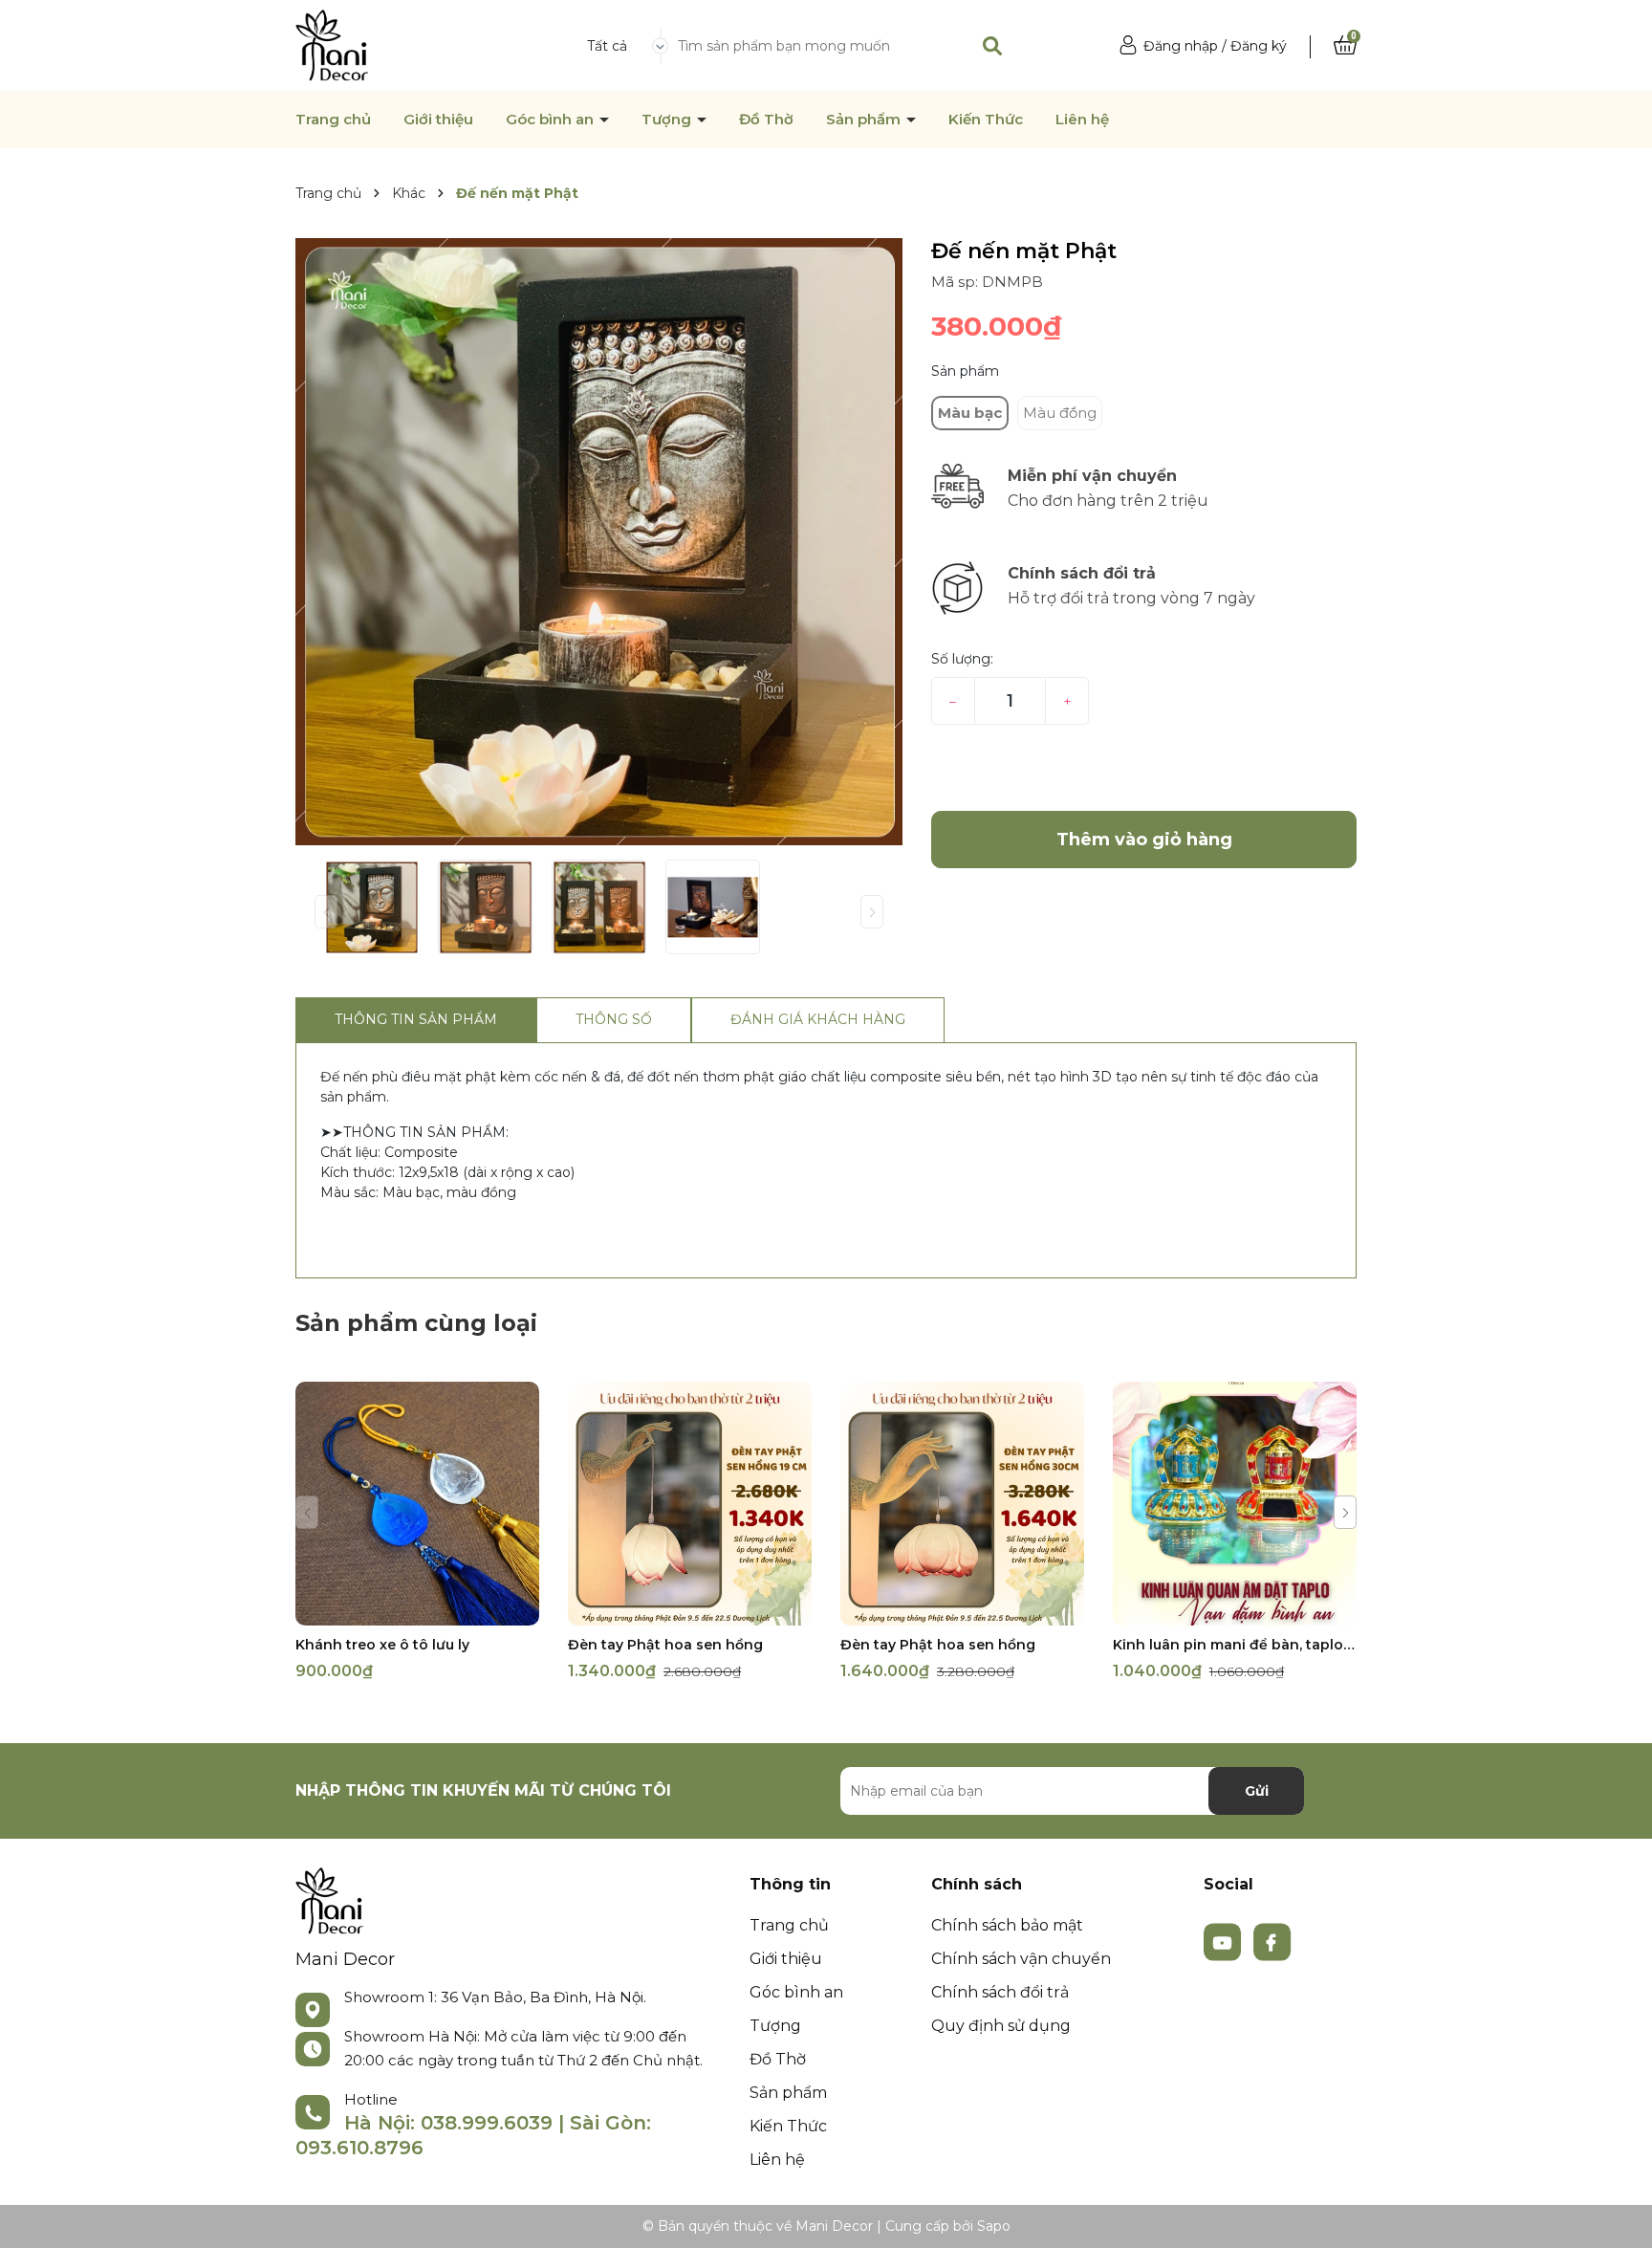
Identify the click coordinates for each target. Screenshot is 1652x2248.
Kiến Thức (986, 120)
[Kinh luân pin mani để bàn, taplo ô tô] (1235, 1504)
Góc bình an (552, 120)
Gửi (1257, 1791)
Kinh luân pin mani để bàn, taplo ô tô (1235, 1645)
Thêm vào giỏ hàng (702, 1609)
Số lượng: (962, 659)
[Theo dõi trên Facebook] (1272, 1941)
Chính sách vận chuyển (1021, 1959)
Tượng (668, 120)
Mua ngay (1144, 768)
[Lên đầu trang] (1619, 2215)
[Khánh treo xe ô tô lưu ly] (417, 1504)
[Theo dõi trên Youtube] (1225, 1941)
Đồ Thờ (766, 120)
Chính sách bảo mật (1007, 1925)
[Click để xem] (599, 542)
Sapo (994, 2226)
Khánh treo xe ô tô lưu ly (382, 1645)
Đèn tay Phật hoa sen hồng (665, 1645)
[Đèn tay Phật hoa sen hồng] (690, 1504)
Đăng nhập (1181, 46)
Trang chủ (333, 120)
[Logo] (332, 44)
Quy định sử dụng (1001, 2026)
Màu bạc (970, 413)
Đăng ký (1259, 46)
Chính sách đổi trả (1000, 1992)
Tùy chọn (417, 1609)
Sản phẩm (865, 120)
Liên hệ (1082, 120)
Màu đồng (1060, 413)
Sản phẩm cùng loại (416, 1323)
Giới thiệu (438, 120)
